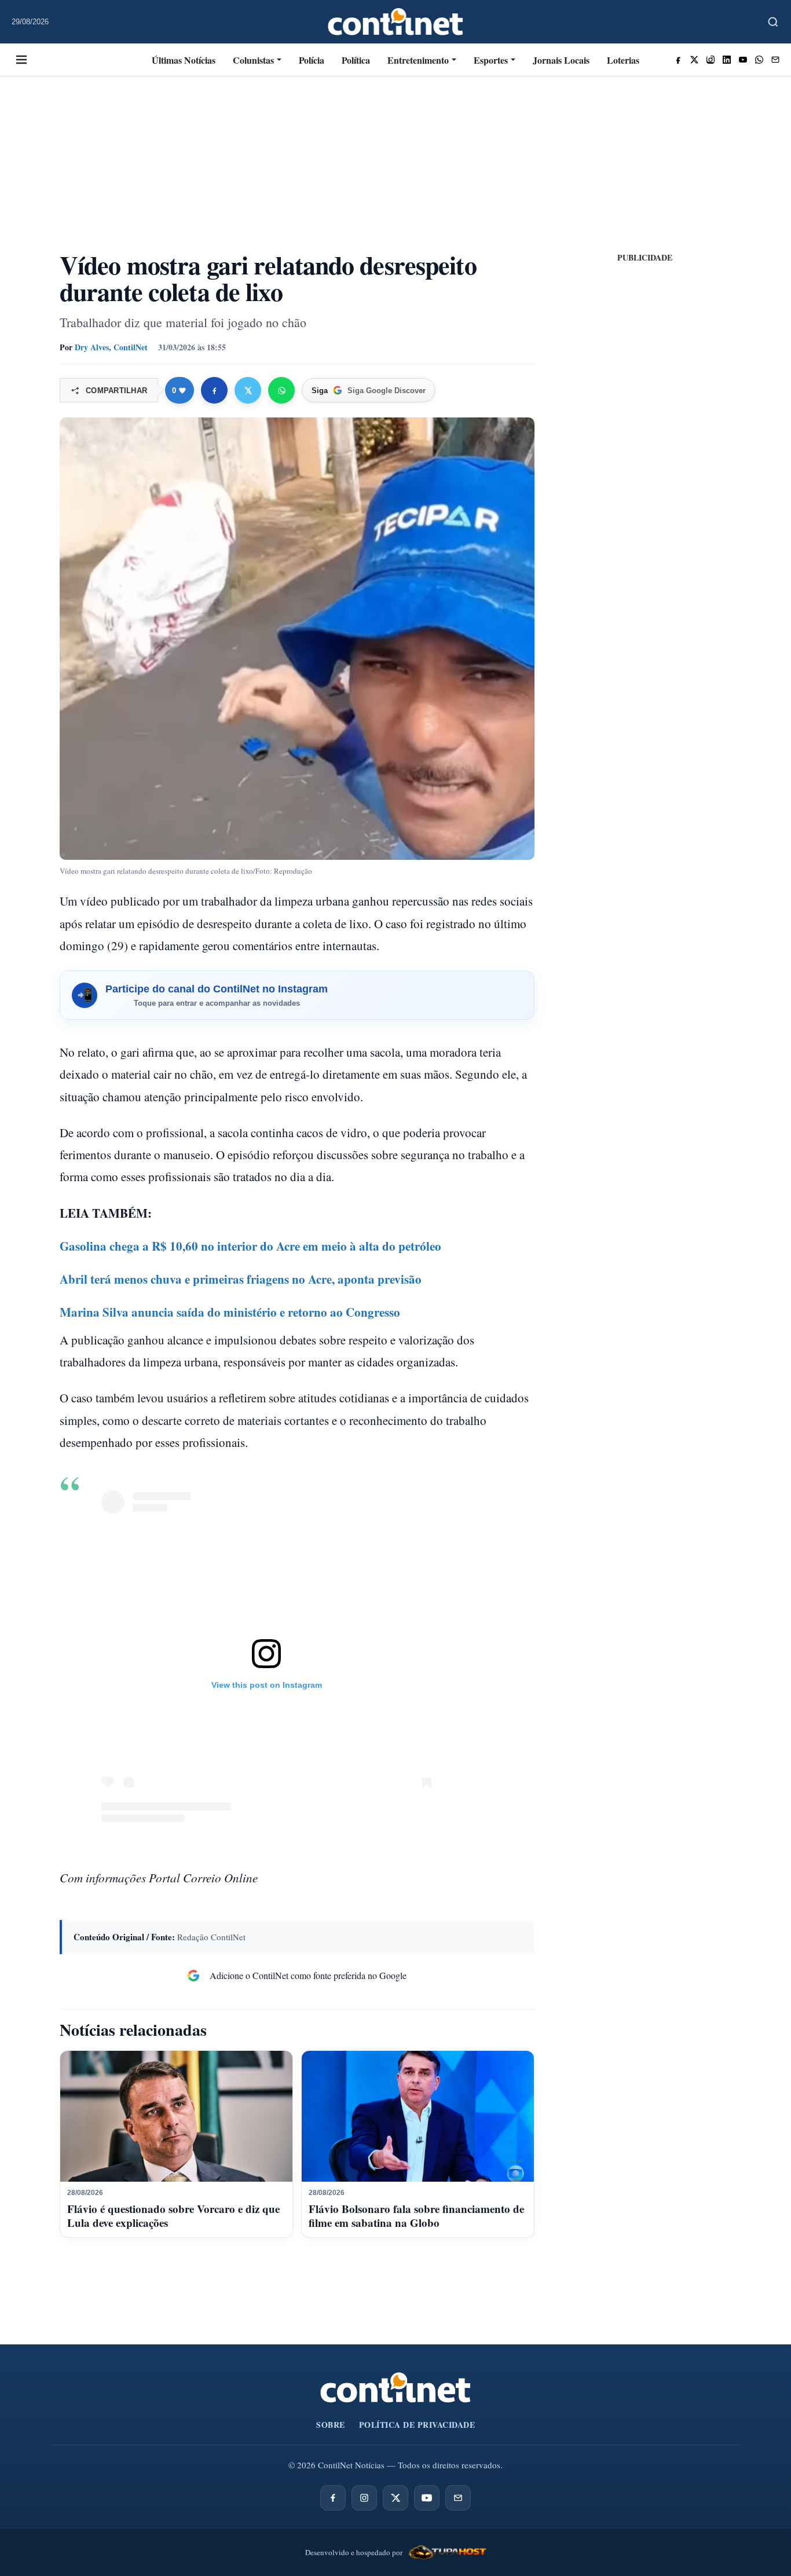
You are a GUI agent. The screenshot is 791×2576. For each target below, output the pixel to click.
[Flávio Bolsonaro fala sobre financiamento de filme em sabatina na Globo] (418, 2116)
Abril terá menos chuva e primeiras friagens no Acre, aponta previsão (241, 1279)
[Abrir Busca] (773, 22)
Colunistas (253, 60)
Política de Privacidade (417, 2425)
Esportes (491, 60)
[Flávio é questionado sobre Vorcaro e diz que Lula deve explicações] (176, 2116)
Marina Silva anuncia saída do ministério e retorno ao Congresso (230, 1312)
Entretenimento (418, 60)
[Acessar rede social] (678, 60)
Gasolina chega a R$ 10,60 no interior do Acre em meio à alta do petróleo (250, 1246)
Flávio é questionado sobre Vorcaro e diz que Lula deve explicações (173, 2216)
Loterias (623, 60)
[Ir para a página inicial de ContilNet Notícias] (395, 2388)
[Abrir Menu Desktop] (21, 60)
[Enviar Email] (775, 60)
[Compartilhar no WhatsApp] (281, 390)
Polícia (312, 60)
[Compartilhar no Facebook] (214, 390)
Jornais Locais (561, 60)
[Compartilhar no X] (248, 390)
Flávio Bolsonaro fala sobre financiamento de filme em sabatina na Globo (416, 2216)
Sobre (331, 2425)
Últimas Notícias (184, 60)
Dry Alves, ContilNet (111, 347)
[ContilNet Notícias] (396, 22)
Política (356, 60)
